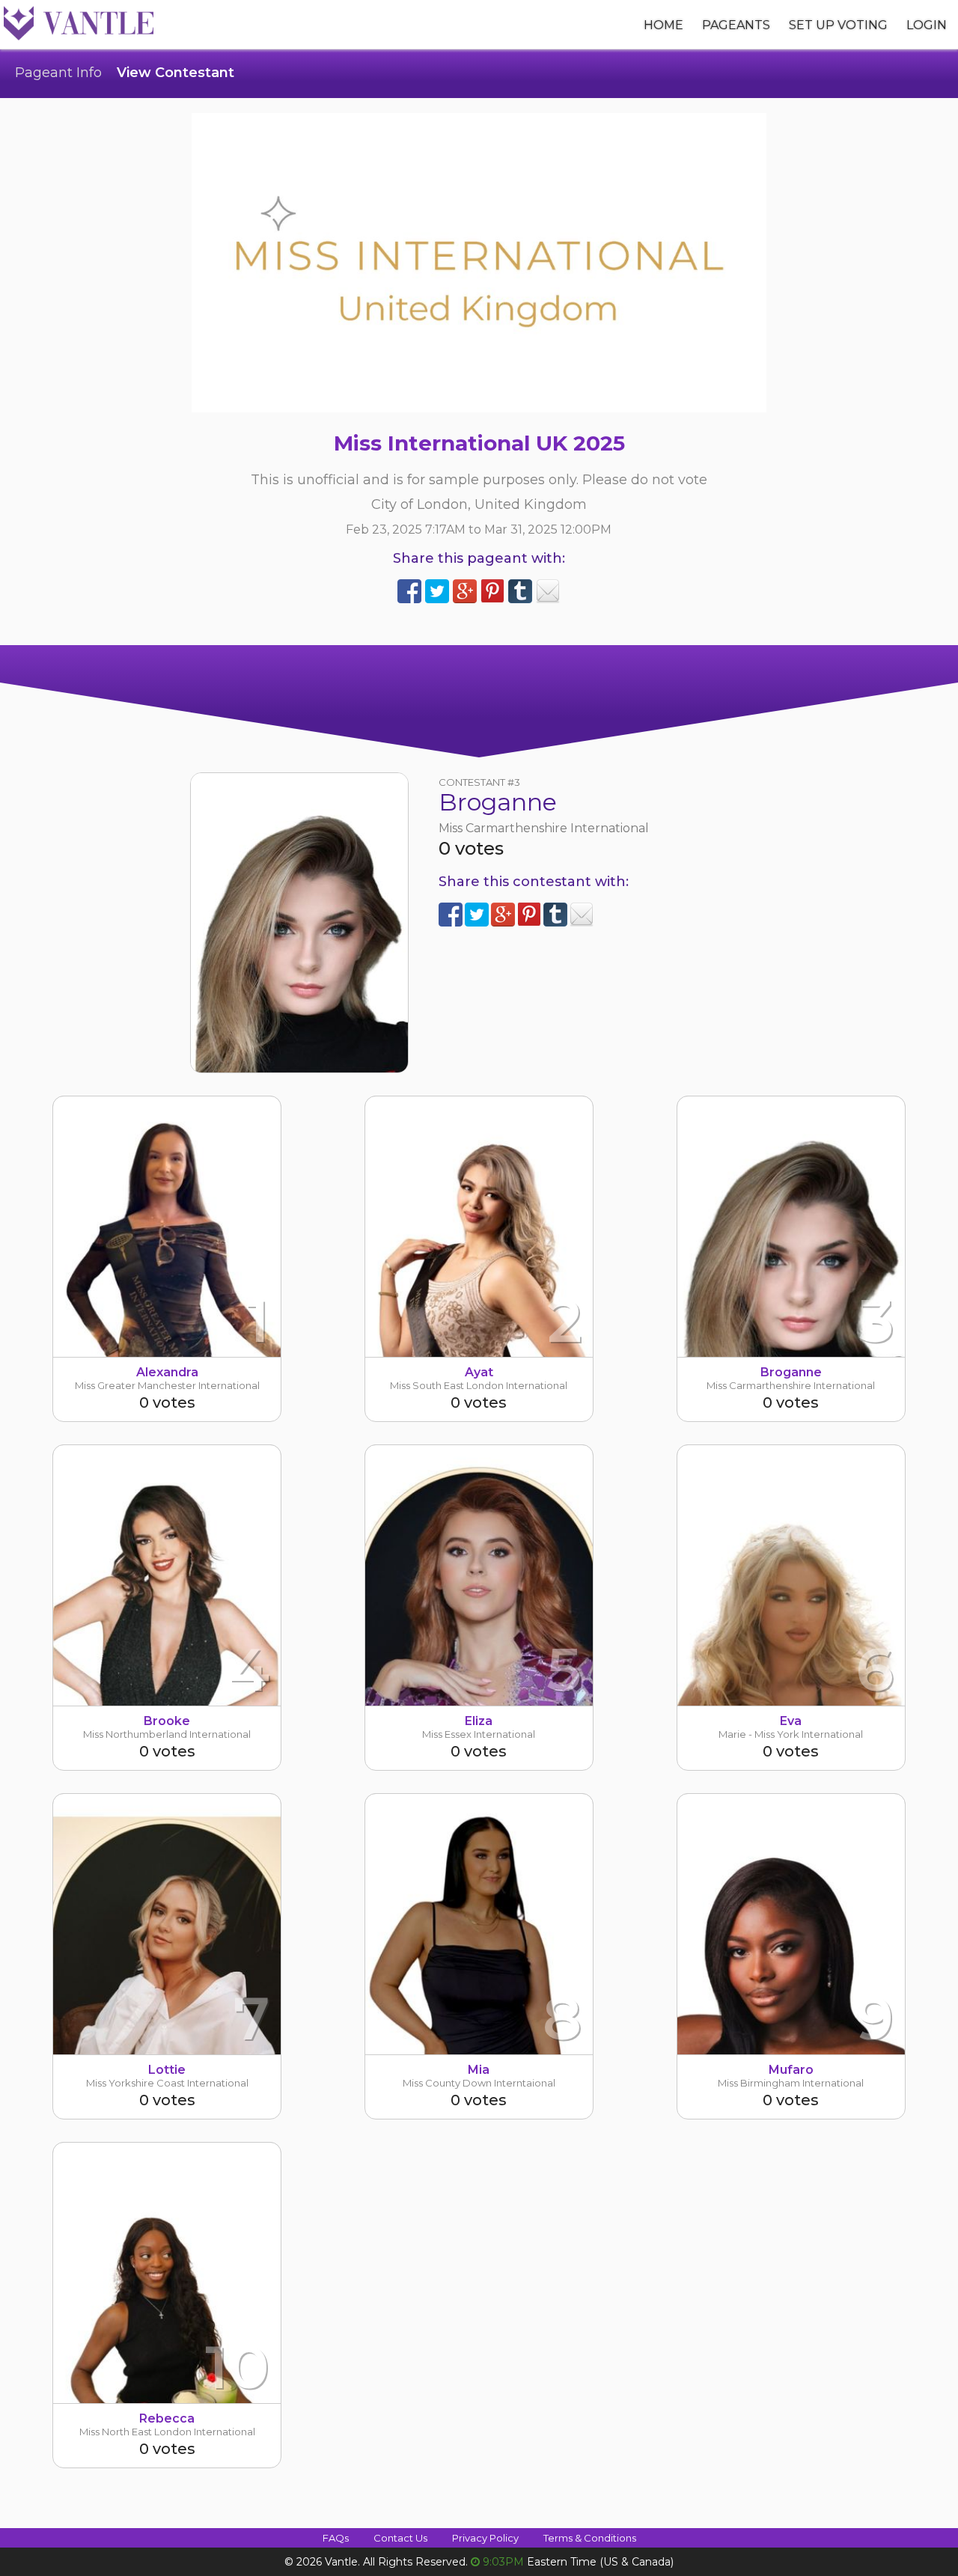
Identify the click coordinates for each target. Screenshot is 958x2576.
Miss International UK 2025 (479, 443)
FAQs (336, 2538)
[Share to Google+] (465, 591)
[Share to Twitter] (437, 591)
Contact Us (400, 2538)
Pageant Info (58, 73)
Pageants (736, 25)
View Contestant (176, 73)
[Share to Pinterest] (492, 591)
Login (927, 25)
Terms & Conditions (590, 2538)
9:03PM (503, 2562)
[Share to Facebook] (409, 591)
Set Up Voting (838, 25)
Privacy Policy (485, 2538)
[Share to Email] (548, 591)
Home (663, 25)
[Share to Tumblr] (520, 591)
